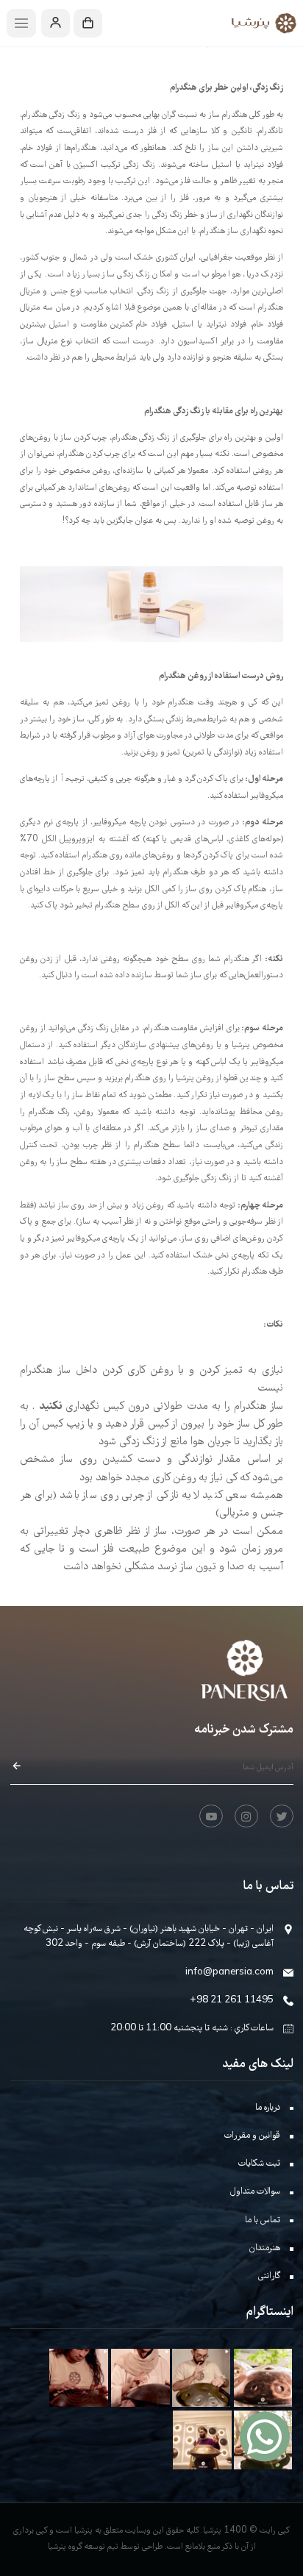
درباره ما (268, 2108)
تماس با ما (263, 2220)
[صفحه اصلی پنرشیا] (259, 23)
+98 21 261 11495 (232, 2001)
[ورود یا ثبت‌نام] (56, 24)
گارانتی (269, 2276)
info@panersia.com (229, 1973)
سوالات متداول (255, 2192)
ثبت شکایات (259, 2164)
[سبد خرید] (88, 24)
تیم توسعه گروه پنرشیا (83, 2547)
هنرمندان (265, 2248)
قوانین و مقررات (252, 2136)
